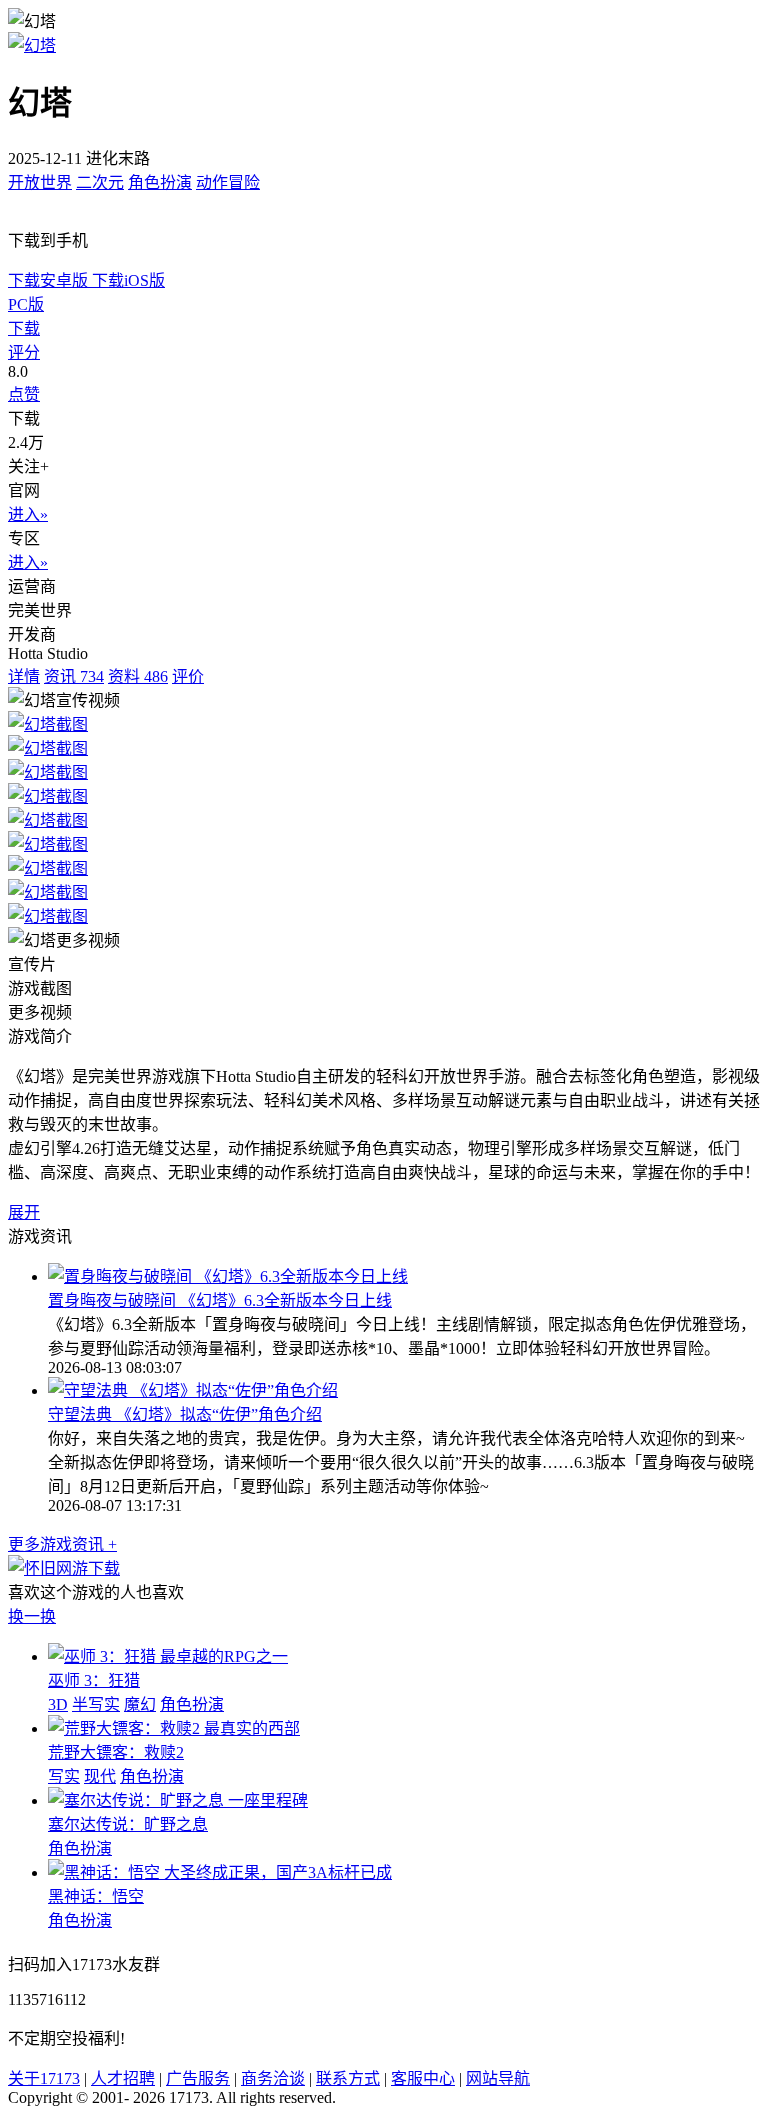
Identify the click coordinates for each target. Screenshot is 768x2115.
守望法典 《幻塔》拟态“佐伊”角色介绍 (185, 1414)
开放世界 (40, 182)
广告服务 (198, 2078)
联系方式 (348, 2078)
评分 (24, 352)
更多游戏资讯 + (62, 1544)
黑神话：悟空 (96, 1896)
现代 (100, 1776)
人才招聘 (123, 2078)
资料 (138, 676)
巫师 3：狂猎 (94, 1680)
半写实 (96, 1704)
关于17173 (44, 2078)
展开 (24, 1212)
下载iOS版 (128, 280)
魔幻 (140, 1704)
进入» (28, 514)
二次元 (100, 182)
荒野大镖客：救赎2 (116, 1752)
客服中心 (423, 2078)
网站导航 (498, 2078)
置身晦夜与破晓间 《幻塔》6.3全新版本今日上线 (220, 1300)
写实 (64, 1776)
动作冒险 (228, 182)
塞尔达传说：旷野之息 (128, 1824)
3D (58, 1704)
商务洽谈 (273, 2078)
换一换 (32, 1616)
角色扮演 (160, 182)
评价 (188, 676)
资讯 (74, 676)
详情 (24, 676)
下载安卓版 (50, 280)
